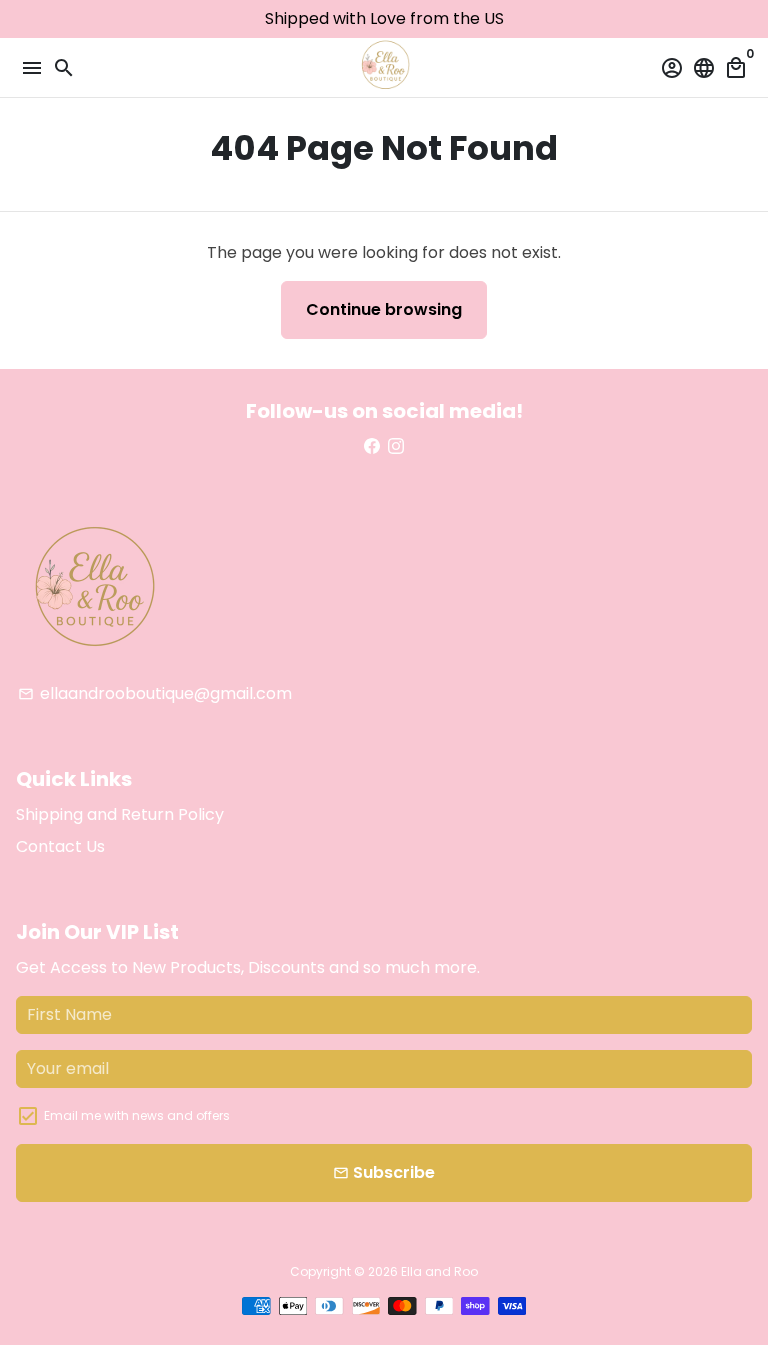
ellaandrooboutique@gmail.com (155, 693)
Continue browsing (384, 309)
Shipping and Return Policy (120, 814)
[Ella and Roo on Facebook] (372, 446)
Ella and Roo (439, 1271)
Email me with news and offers (137, 1115)
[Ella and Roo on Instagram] (396, 446)
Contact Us (60, 846)
